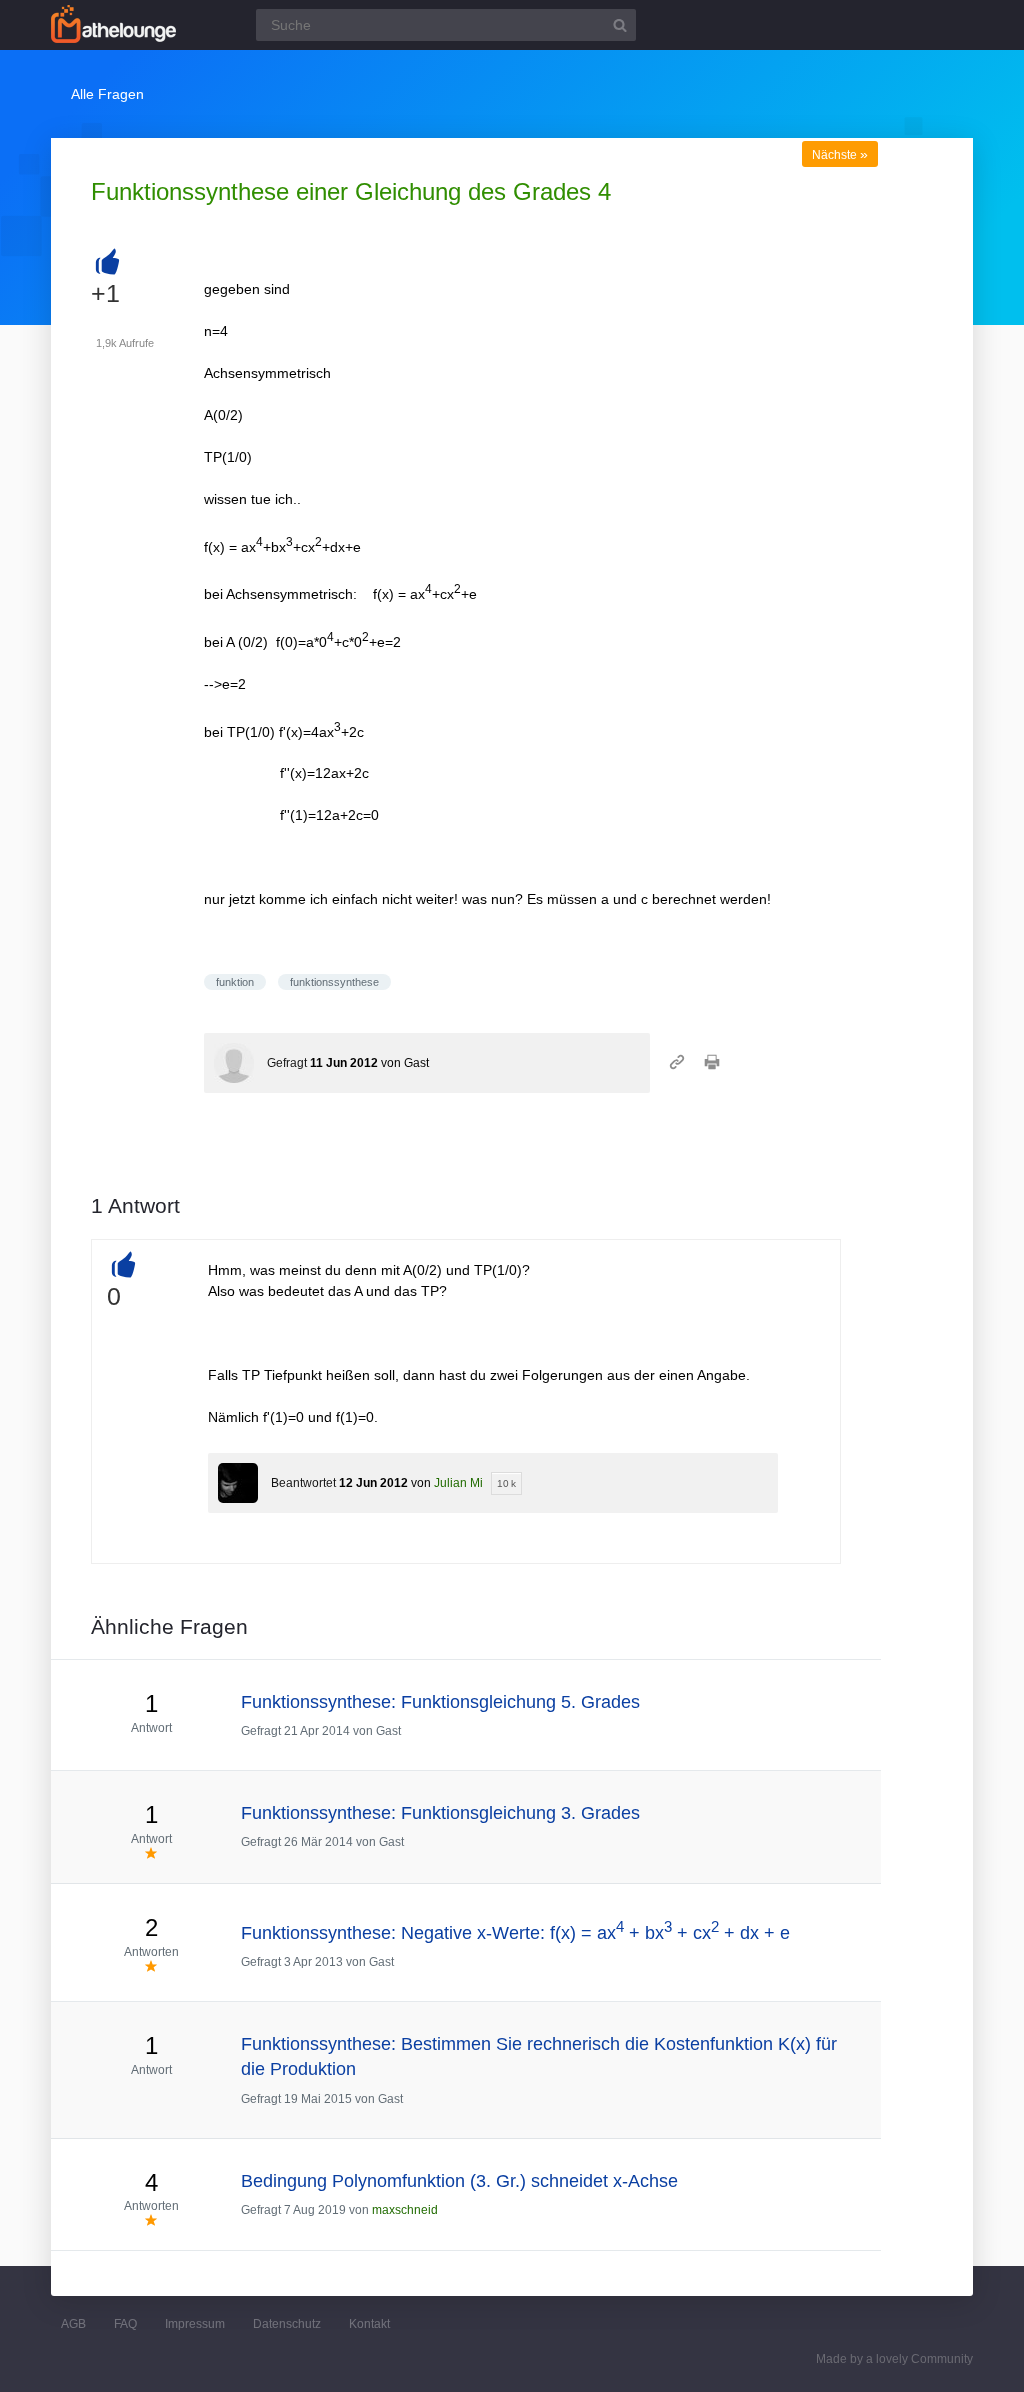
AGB (73, 2324)
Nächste (840, 155)
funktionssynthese (334, 982)
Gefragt (287, 1063)
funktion (235, 982)
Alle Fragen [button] (107, 94)
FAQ (125, 2324)
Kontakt (369, 2324)
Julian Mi (458, 1483)
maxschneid (405, 2210)
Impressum (195, 2324)
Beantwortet (303, 1483)
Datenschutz (287, 2324)
